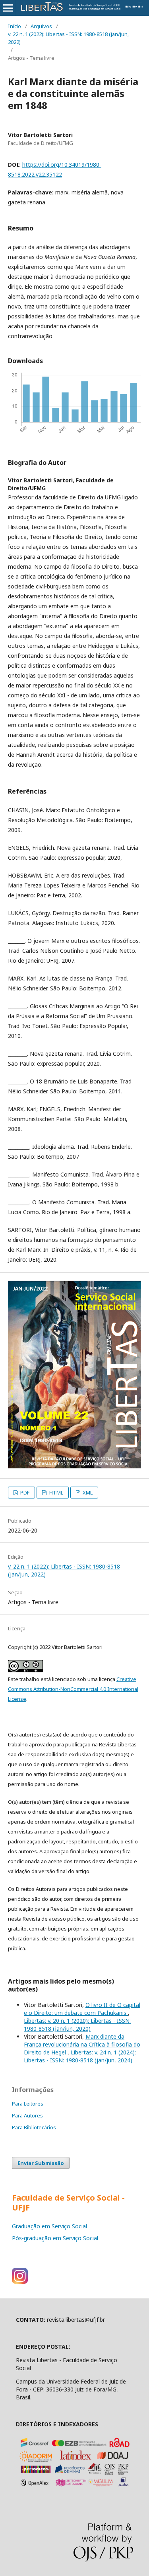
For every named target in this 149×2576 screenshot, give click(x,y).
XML (87, 1493)
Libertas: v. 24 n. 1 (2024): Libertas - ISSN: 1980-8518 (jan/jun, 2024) (80, 2056)
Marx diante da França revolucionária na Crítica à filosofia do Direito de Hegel (82, 2044)
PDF (24, 1493)
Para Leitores (28, 2104)
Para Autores (27, 2115)
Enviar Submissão (41, 2163)
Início (15, 26)
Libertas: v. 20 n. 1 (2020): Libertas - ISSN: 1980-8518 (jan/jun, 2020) (77, 2025)
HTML (56, 1493)
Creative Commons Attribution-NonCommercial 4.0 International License (73, 1689)
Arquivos (41, 26)
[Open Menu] (8, 8)
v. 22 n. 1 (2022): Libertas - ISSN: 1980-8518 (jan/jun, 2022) (68, 38)
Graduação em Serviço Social (49, 2226)
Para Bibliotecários (34, 2127)
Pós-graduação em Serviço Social (55, 2238)
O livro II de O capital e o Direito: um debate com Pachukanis (82, 2009)
